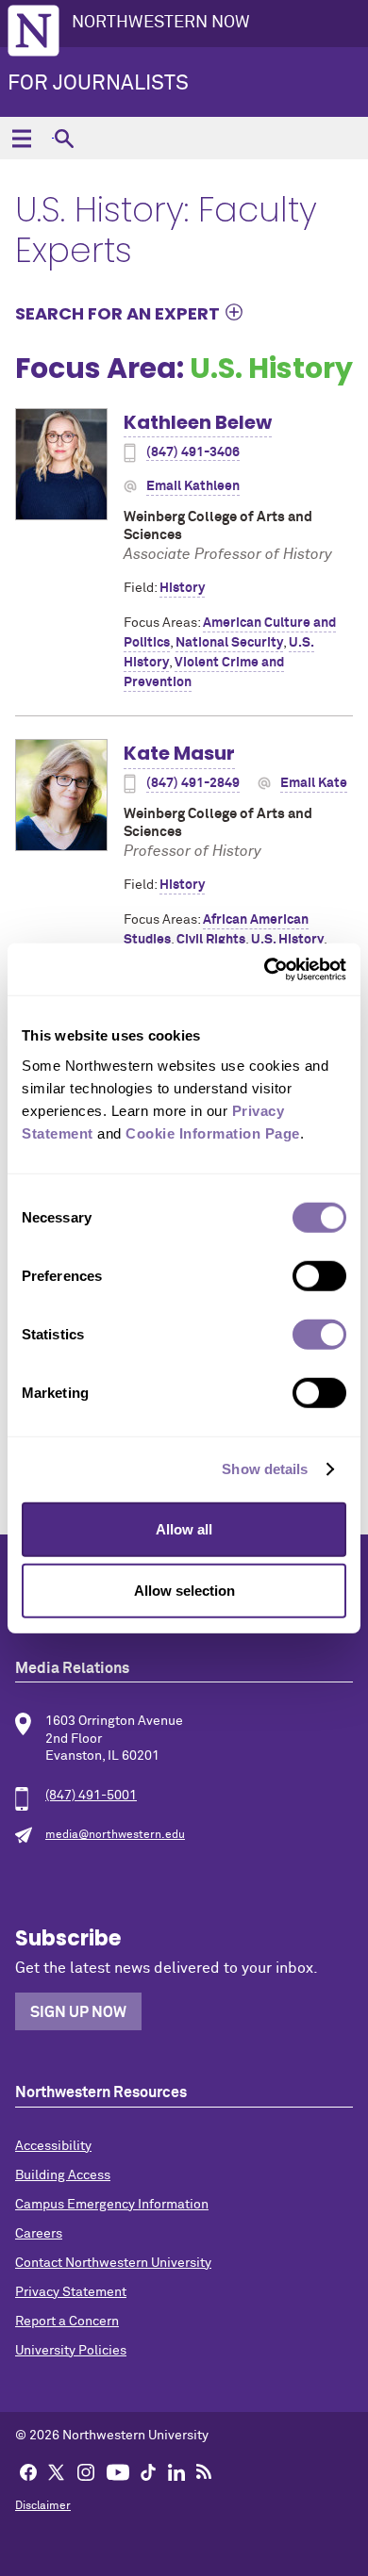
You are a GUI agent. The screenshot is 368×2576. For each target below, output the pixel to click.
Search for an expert (117, 313)
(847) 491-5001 (91, 1796)
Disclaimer (43, 2506)
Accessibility (53, 2146)
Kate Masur (179, 753)
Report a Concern (67, 2322)
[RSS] (204, 2471)
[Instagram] (86, 2471)
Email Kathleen (193, 486)
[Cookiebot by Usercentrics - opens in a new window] (265, 969)
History (182, 588)
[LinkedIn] (176, 2471)
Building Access (63, 2175)
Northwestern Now (161, 23)
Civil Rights (211, 940)
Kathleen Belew (198, 422)
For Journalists (98, 84)
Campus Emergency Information (112, 2205)
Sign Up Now (78, 2012)
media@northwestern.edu (115, 1835)
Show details (265, 1469)
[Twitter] (57, 2471)
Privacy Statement (71, 2292)
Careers (39, 2234)
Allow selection (184, 1591)
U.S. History (287, 940)
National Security (229, 643)
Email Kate (314, 783)
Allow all (184, 1528)
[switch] (319, 1275)
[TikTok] (148, 2471)
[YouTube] (118, 2471)
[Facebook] (28, 2471)
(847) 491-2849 (193, 783)
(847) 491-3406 (193, 452)
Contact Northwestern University (113, 2263)
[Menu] (21, 138)
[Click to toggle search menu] (64, 138)
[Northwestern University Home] (33, 31)
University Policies (71, 2351)
